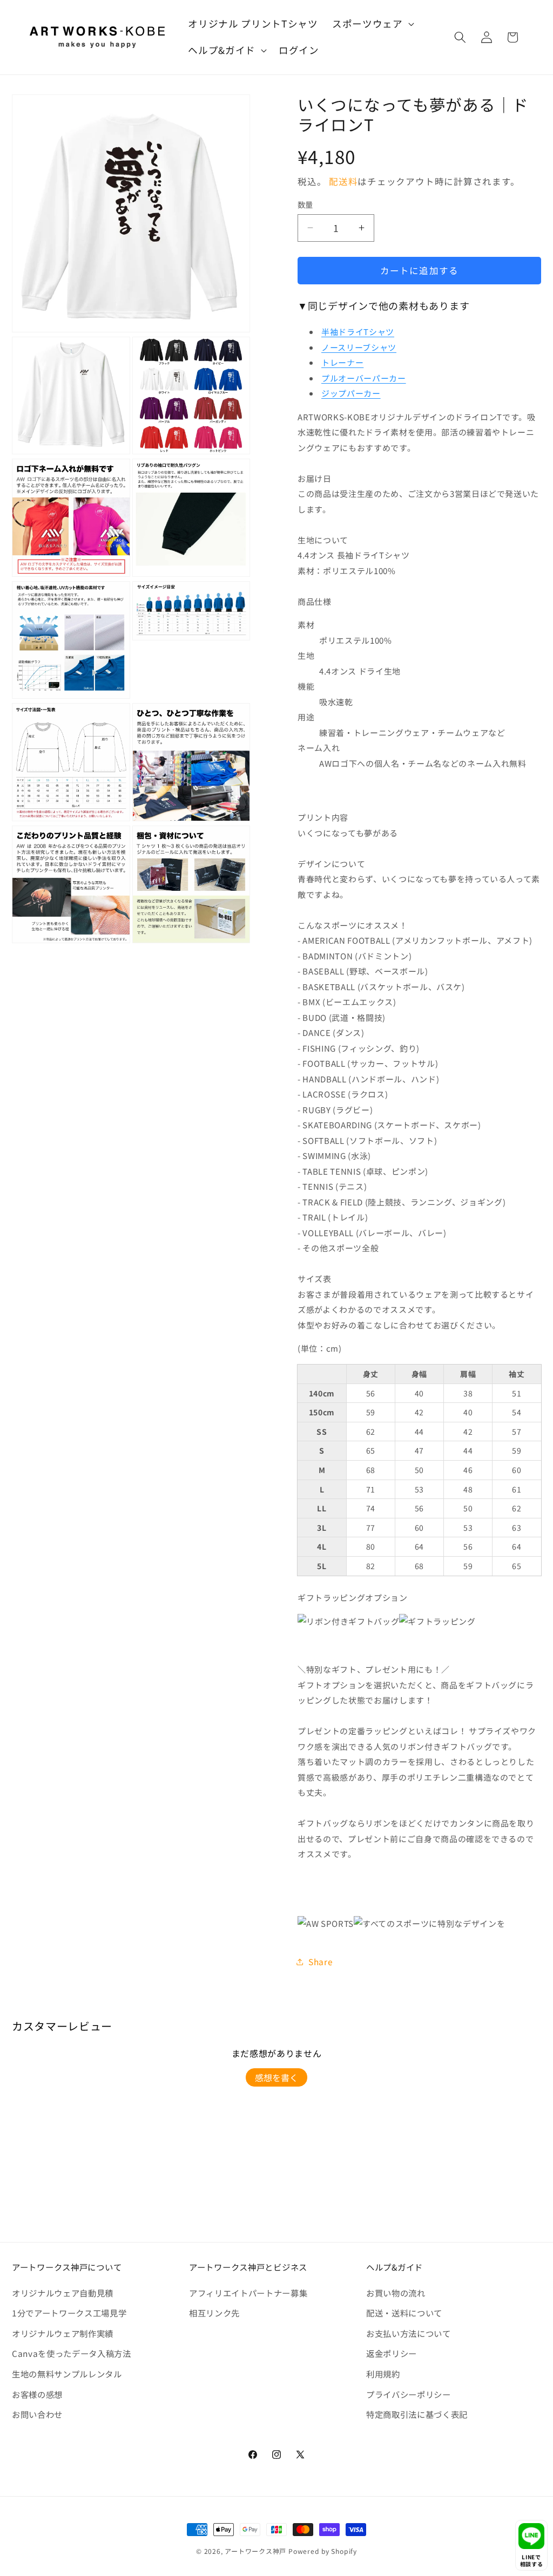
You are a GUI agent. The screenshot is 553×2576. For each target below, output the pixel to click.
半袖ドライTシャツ (358, 332)
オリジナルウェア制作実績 (63, 2333)
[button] (372, 24)
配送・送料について (404, 2313)
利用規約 (383, 2374)
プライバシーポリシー (409, 2394)
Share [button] (321, 1961)
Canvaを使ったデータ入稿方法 (72, 2353)
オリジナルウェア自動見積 (63, 2293)
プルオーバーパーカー (364, 378)
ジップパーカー (351, 393)
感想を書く (276, 2077)
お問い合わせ (37, 2414)
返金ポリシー (392, 2353)
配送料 (343, 181)
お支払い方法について (409, 2333)
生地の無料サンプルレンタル (67, 2374)
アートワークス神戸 (255, 2551)
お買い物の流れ (396, 2293)
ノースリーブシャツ (359, 347)
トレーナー (342, 362)
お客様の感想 (37, 2394)
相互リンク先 (214, 2313)
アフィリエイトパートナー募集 (248, 2293)
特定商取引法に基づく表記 (417, 2414)
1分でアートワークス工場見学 (69, 2313)
